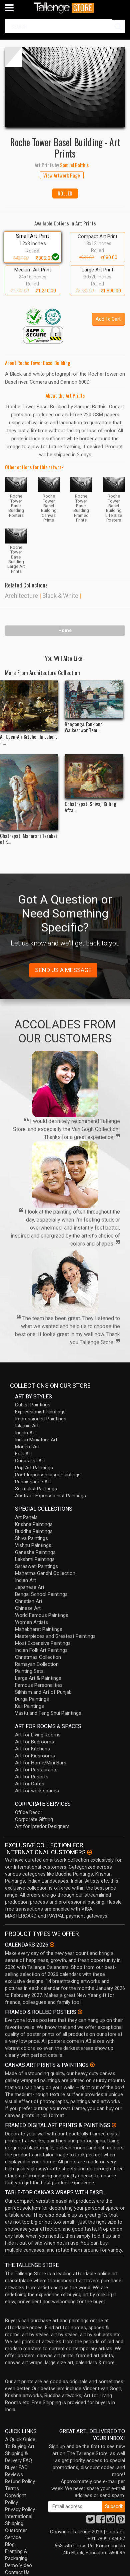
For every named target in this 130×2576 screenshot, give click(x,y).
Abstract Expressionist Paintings (50, 1496)
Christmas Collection (38, 1657)
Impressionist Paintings (41, 1419)
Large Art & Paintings (38, 1678)
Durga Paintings (32, 1699)
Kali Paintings (29, 1706)
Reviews (14, 2474)
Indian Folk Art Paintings (41, 1650)
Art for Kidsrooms (35, 1756)
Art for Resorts (32, 1777)
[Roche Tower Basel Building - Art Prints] (65, 87)
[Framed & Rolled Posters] (80, 2012)
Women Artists (31, 1622)
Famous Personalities (39, 1685)
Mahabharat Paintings (39, 1629)
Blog (10, 2544)
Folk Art (23, 1454)
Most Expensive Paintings (43, 1643)
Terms (12, 2488)
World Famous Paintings (42, 1615)
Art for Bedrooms (34, 1742)
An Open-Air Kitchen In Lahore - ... (29, 739)
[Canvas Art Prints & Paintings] (92, 2065)
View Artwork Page (62, 175)
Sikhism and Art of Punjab (43, 1692)
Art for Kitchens (32, 1749)
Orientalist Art (30, 1461)
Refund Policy (20, 2481)
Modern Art (27, 1447)
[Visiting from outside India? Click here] (89, 1852)
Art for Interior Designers (42, 1826)
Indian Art (25, 1433)
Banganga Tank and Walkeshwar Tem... (84, 727)
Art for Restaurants (36, 1770)
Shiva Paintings (31, 1538)
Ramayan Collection (37, 1664)
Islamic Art (27, 1426)
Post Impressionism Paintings (48, 1475)
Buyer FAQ (16, 2467)
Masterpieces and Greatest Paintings (55, 1636)
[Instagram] (111, 2521)
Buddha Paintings (34, 1531)
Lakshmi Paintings (35, 1559)
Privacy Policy (20, 2509)
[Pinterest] (121, 2521)
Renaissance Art (33, 1482)
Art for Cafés (30, 1784)
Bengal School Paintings (41, 1594)
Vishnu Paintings (33, 1545)
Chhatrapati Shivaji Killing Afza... (90, 807)
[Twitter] (91, 2521)
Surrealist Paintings (36, 1489)
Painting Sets (29, 1671)
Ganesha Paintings (35, 1552)
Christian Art (29, 1601)
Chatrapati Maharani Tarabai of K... (28, 839)
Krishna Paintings (34, 1524)
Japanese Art (30, 1587)
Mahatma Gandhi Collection (45, 1573)
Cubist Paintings (33, 1405)
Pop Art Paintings (34, 1468)
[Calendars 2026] (52, 1945)
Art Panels (26, 1517)
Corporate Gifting (34, 1819)
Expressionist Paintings (40, 1412)
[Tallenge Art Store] (65, 8)
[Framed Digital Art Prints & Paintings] (114, 2125)
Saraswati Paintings (36, 1566)
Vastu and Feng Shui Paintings (48, 1713)
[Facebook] (101, 2521)
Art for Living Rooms (38, 1735)
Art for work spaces (37, 1791)
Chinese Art (28, 1608)
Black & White (60, 596)
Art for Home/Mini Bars (41, 1763)
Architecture (21, 596)
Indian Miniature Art (36, 1440)
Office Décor (29, 1812)
